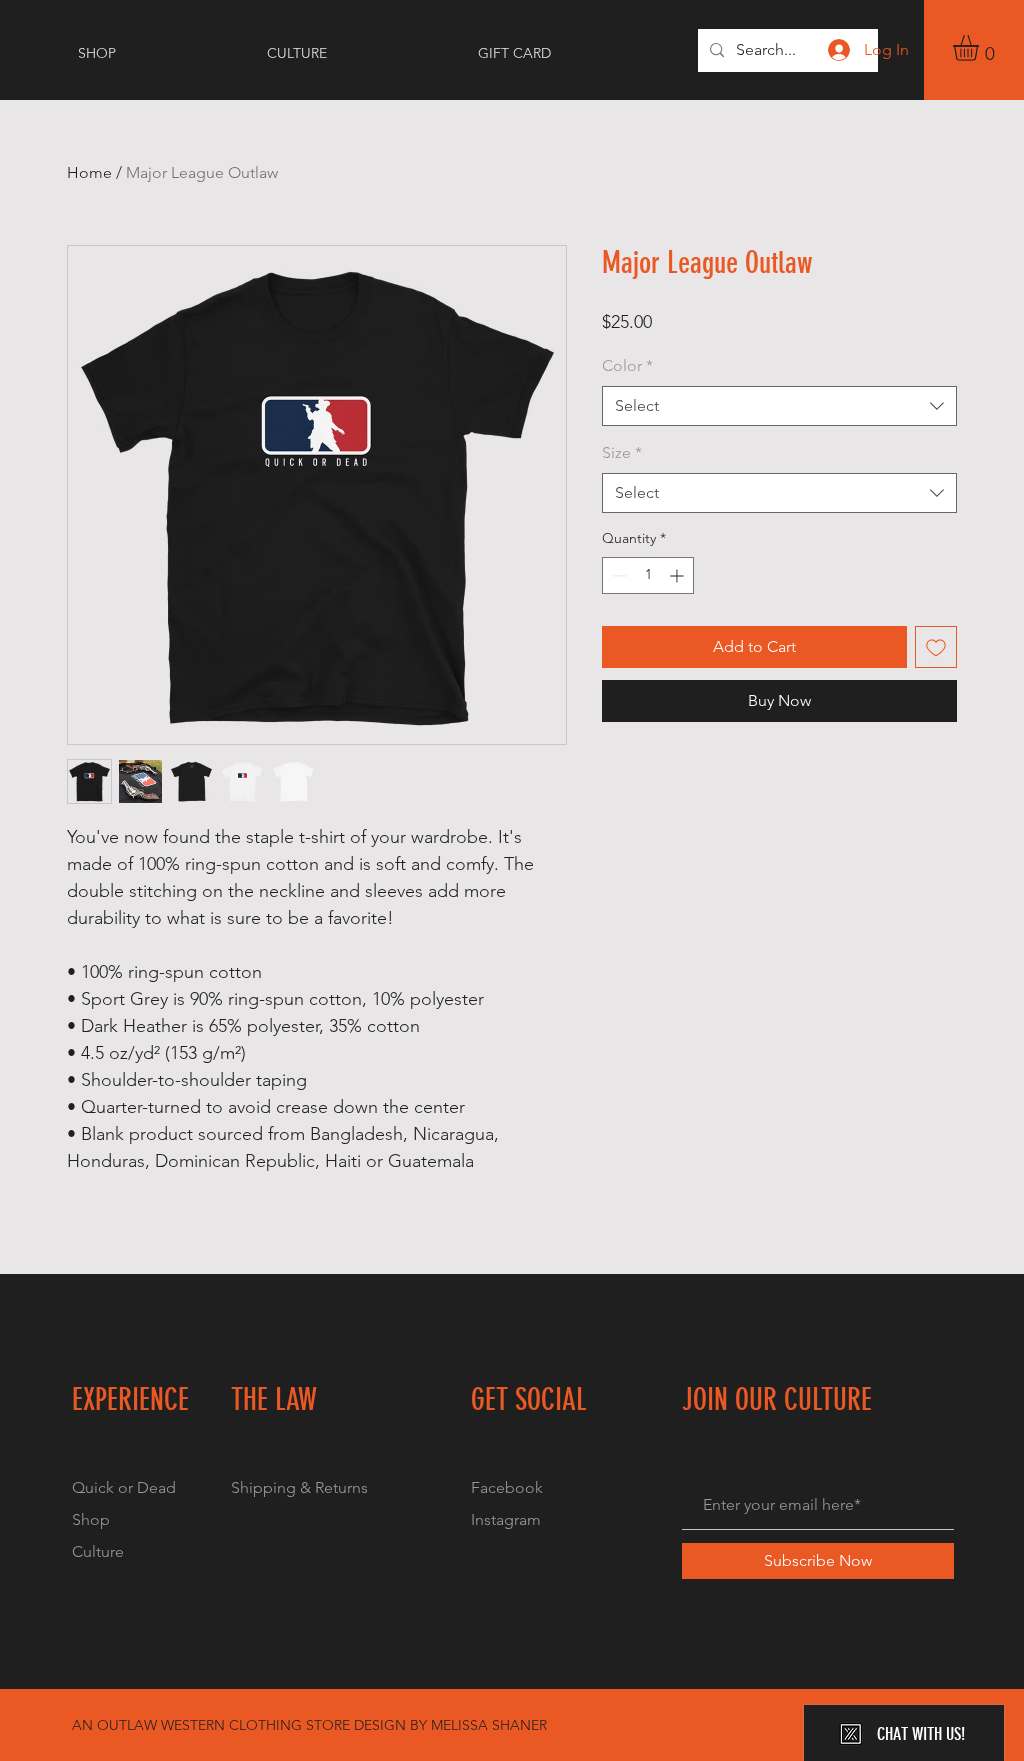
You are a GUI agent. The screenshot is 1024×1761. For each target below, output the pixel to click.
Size (622, 452)
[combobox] (779, 406)
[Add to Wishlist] (936, 647)
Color (627, 365)
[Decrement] (617, 575)
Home (89, 172)
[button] (981, 48)
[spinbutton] (648, 575)
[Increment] (678, 575)
